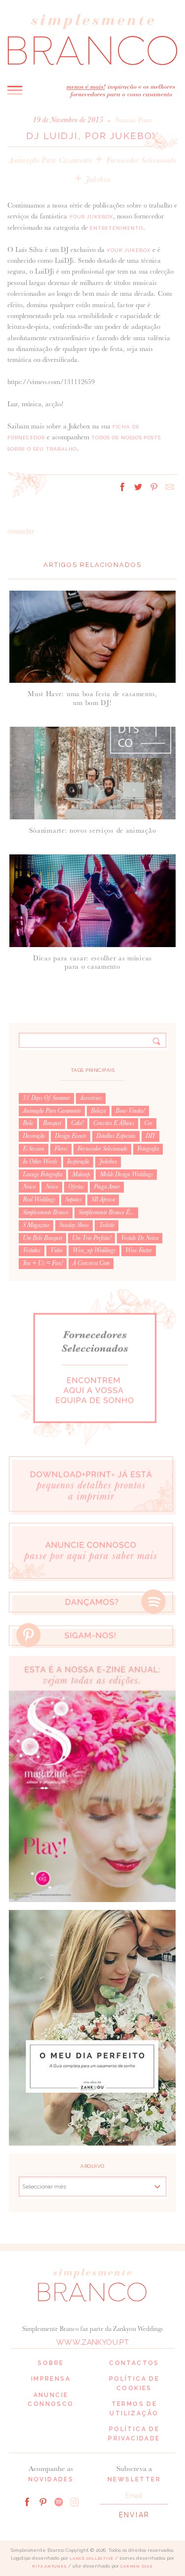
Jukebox (98, 179)
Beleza (98, 1111)
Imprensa (51, 2379)
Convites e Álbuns (114, 1123)
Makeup (81, 1174)
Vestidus (32, 1250)
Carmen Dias (136, 2566)
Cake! (77, 1123)
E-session (34, 1149)
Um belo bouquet (42, 1238)
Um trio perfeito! (92, 1238)
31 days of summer (46, 1098)
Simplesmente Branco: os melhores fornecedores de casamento (92, 39)
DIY (150, 1136)
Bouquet (52, 1123)
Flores (61, 1149)
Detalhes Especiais (116, 1136)
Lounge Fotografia (42, 1174)
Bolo (28, 1123)
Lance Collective (92, 2558)
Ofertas (76, 1187)
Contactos (134, 2363)
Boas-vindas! (130, 1111)
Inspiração (78, 1162)
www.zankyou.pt (92, 2342)
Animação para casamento (50, 160)
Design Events (71, 1136)
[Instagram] (74, 2501)
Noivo (52, 1187)
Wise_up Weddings (94, 1250)
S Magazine (36, 1225)
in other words (40, 1162)
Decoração (34, 1136)
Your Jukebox (91, 217)
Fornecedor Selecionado (141, 160)
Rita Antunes (49, 2566)
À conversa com (91, 1263)
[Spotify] (59, 2501)
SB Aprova (103, 1200)
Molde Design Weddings (126, 1174)
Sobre (51, 2363)
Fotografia (148, 1149)
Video (56, 1250)
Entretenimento (116, 228)
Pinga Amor (107, 1187)
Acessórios (91, 1098)
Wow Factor (139, 1250)
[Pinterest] (43, 2501)
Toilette (107, 1225)
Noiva (29, 1187)
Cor (148, 1123)
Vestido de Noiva (140, 1238)
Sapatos (73, 1200)
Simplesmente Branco (46, 1212)
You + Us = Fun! (43, 1263)
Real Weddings (39, 1200)
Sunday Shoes (74, 1225)
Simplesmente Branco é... (106, 1212)
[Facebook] (27, 2501)
